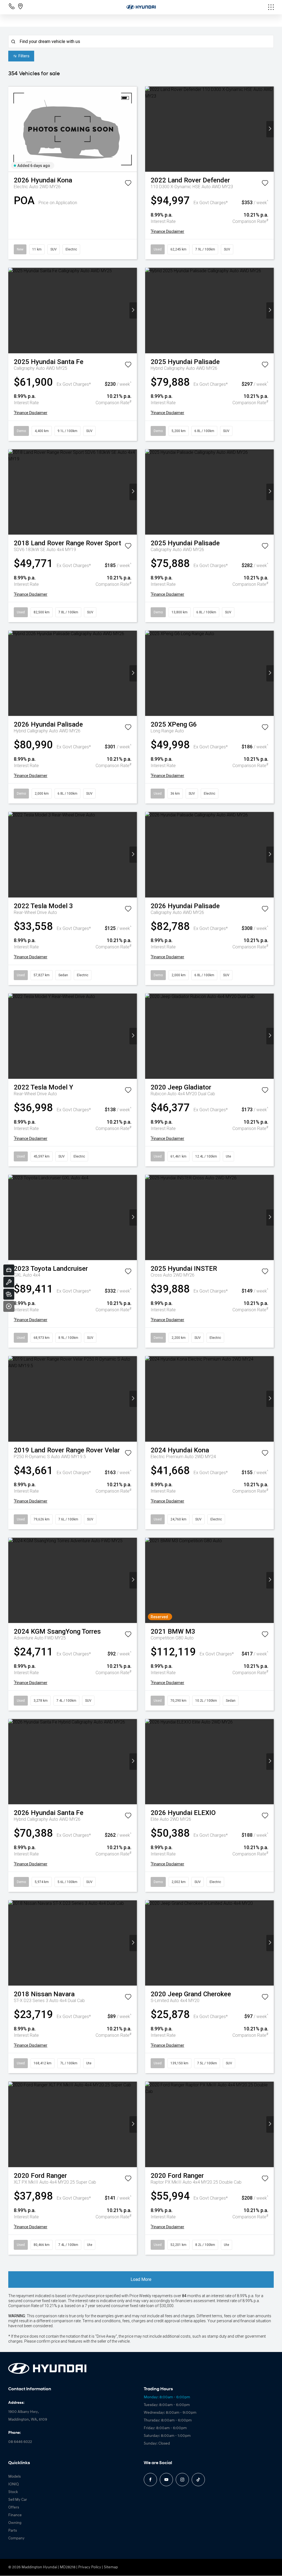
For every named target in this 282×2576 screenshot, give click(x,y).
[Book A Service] (9, 1282)
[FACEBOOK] (150, 2480)
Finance (15, 2515)
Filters (24, 56)
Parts (13, 2531)
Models (14, 2477)
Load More (141, 2279)
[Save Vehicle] (128, 184)
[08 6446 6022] (13, 8)
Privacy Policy (90, 2567)
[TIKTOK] (198, 2480)
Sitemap (111, 2567)
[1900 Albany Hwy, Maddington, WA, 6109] (20, 8)
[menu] (230, 7)
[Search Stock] (9, 1294)
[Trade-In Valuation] (9, 1270)
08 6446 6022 (20, 2442)
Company (16, 2538)
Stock (13, 2492)
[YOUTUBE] (166, 2480)
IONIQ (13, 2484)
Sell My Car (18, 2500)
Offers (14, 2508)
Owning (15, 2523)
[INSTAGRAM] (182, 2480)
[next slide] (133, 129)
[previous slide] (12, 129)
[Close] (9, 1306)
